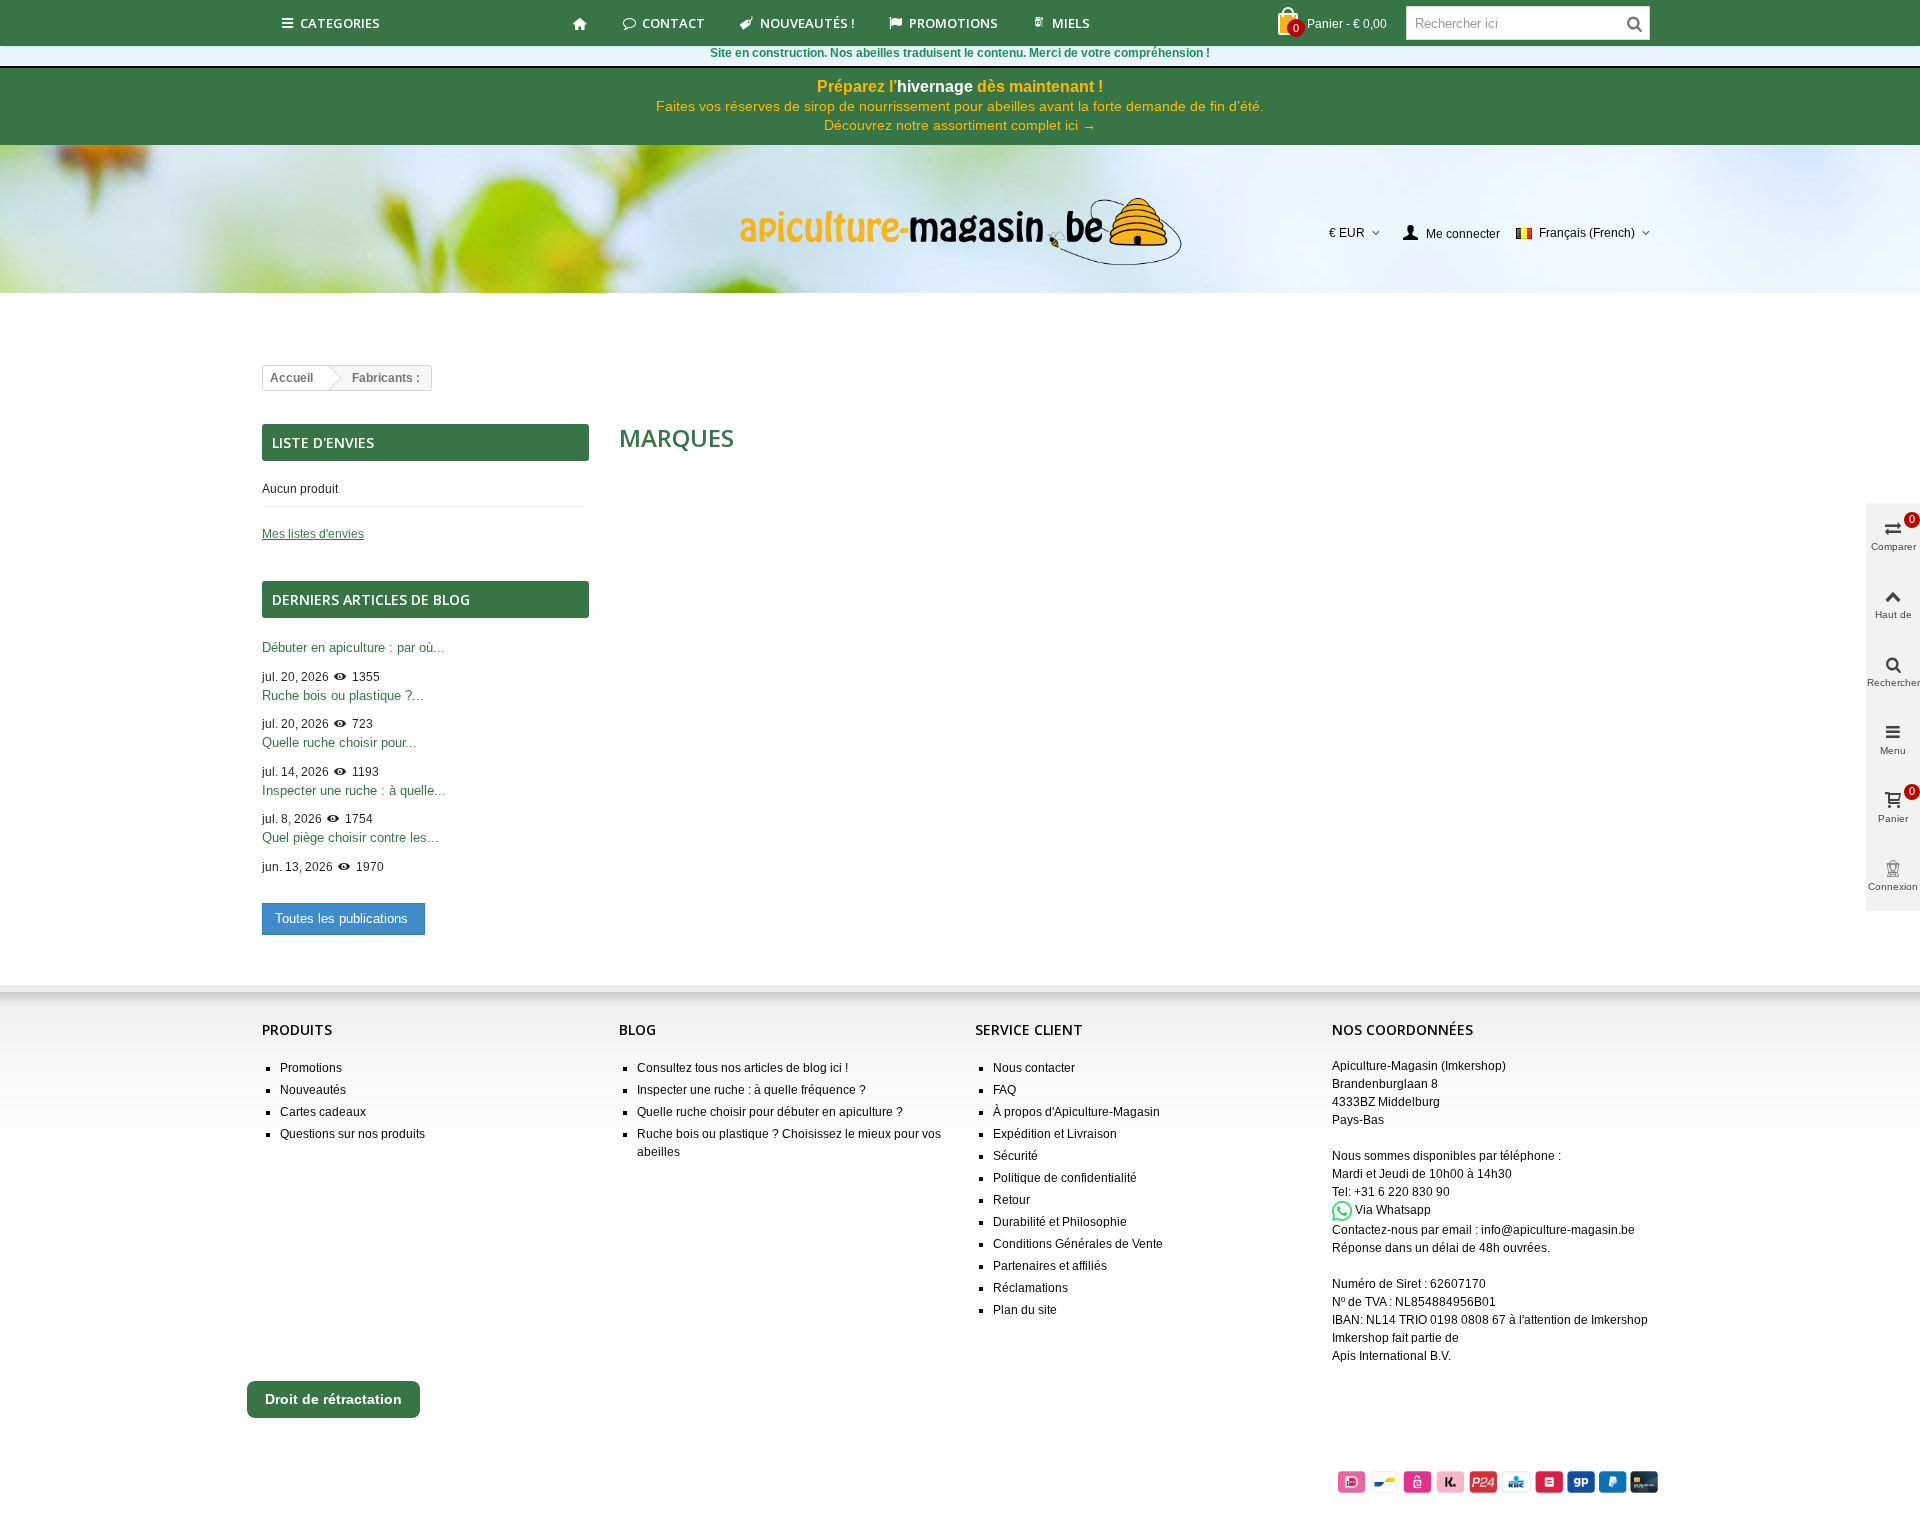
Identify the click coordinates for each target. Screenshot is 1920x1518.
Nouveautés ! (807, 23)
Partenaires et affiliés (1050, 1266)
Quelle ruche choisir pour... (339, 742)
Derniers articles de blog (371, 599)
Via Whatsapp (1393, 1210)
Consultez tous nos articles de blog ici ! (742, 1068)
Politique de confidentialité (1065, 1178)
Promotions (953, 23)
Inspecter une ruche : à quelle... (354, 790)
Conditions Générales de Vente (1078, 1244)
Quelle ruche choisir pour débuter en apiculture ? (770, 1112)
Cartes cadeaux (323, 1112)
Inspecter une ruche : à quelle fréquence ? (751, 1090)
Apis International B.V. (1391, 1356)
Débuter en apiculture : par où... (353, 647)
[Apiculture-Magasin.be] (960, 232)
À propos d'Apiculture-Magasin (1076, 1112)
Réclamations (1030, 1288)
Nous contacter (1034, 1068)
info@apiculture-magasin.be (1558, 1230)
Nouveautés (313, 1090)
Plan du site (1025, 1310)
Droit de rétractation (333, 1399)
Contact (673, 23)
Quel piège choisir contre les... (350, 837)
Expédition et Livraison (1055, 1134)
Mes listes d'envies (313, 534)
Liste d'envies (323, 442)
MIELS (1071, 23)
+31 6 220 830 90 (1402, 1192)
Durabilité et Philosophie (1060, 1222)
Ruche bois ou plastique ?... (343, 695)
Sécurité (1015, 1156)
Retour (1011, 1200)
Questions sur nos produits (352, 1134)
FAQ (1004, 1090)
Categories (340, 23)
